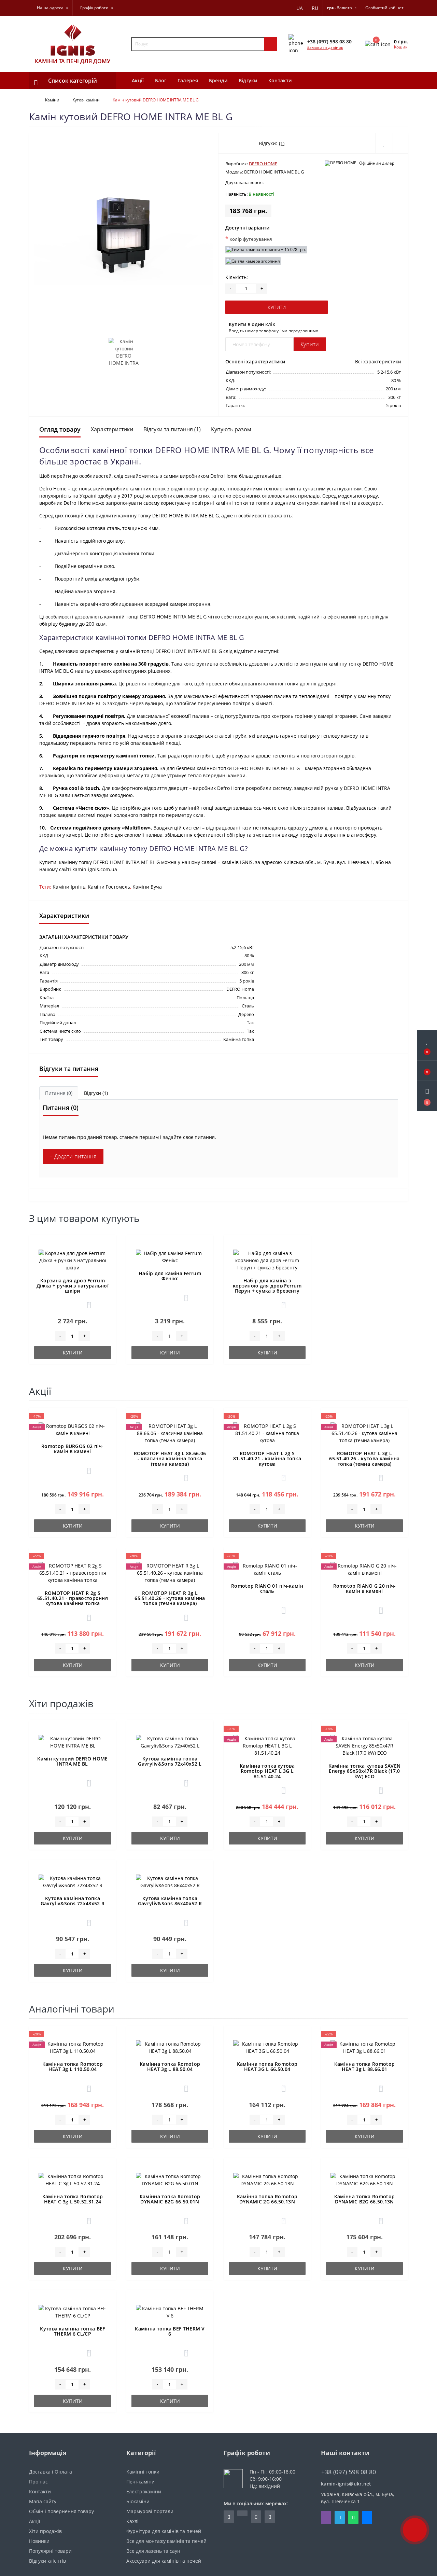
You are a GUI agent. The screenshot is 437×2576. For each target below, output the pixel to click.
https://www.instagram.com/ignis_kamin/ (256, 2517)
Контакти (280, 80)
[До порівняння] (107, 1258)
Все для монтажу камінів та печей (166, 2541)
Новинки (39, 2541)
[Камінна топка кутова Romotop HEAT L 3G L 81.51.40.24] (267, 1745)
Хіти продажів (45, 2531)
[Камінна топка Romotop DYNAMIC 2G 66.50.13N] (267, 2179)
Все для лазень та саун (153, 2551)
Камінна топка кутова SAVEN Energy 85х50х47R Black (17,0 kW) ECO (365, 1771)
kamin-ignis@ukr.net (346, 2484)
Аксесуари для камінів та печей (164, 2561)
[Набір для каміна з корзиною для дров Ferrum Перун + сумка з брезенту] (267, 1260)
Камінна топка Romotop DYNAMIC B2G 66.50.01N (170, 2199)
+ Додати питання (73, 1156)
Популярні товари (50, 2551)
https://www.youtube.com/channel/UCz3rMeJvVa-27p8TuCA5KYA (270, 2517)
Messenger (367, 2517)
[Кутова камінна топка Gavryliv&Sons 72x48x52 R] (73, 1881)
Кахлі (132, 2521)
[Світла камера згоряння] (253, 261)
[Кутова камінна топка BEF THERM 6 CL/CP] (73, 2312)
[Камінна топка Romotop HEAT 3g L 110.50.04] (73, 2047)
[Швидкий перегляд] (107, 1268)
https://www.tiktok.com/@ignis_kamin (242, 2513)
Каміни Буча (147, 887)
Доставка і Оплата (51, 2472)
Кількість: (237, 277)
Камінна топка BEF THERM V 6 (170, 2331)
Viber (326, 2517)
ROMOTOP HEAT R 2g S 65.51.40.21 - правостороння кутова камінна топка (73, 1598)
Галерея (188, 80)
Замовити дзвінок (325, 47)
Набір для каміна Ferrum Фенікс (170, 1276)
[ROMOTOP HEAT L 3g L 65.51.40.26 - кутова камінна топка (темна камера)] (365, 1432)
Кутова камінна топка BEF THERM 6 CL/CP (72, 2331)
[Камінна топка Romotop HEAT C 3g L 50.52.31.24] (73, 2179)
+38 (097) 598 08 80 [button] (349, 2472)
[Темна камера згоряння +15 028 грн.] (266, 250)
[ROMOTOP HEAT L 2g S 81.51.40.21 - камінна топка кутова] (267, 1432)
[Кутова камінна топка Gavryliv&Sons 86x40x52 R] (170, 1881)
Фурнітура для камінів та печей (164, 2531)
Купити (277, 307)
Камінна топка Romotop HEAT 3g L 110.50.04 (73, 2066)
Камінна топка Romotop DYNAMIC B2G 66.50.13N (364, 2199)
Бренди (218, 80)
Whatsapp (353, 2517)
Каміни (52, 100)
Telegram (340, 2517)
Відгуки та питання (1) (172, 429)
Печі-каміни (140, 2482)
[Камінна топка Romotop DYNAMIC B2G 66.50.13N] (365, 2179)
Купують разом (231, 429)
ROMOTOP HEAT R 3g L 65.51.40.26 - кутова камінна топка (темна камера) (170, 1598)
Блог (161, 80)
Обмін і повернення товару (61, 2511)
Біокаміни (138, 2501)
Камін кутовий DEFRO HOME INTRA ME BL (72, 1761)
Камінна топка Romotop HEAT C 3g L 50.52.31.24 (73, 2199)
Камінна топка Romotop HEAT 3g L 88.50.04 (170, 2066)
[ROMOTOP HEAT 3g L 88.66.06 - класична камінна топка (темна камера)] (170, 1432)
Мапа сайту (43, 2501)
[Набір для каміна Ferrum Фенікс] (170, 1256)
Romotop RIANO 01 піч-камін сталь (267, 1588)
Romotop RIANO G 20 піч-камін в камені (365, 1588)
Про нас (38, 2482)
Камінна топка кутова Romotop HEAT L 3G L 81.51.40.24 (267, 1771)
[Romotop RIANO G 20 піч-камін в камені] (365, 1568)
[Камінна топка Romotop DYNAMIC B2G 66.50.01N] (170, 2179)
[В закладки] (107, 1245)
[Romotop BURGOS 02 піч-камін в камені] (73, 1429)
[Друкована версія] (271, 183)
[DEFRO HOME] (341, 163)
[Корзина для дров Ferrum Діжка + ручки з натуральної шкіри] (73, 1260)
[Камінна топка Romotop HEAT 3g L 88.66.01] (365, 2047)
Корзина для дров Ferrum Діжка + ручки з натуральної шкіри (73, 1286)
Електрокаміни (144, 2491)
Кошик (401, 47)
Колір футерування (249, 239)
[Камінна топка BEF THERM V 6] (170, 2312)
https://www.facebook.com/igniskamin (229, 2517)
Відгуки (248, 80)
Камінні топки (143, 2472)
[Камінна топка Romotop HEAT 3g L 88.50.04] (170, 2047)
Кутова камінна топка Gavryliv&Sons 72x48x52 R (73, 1901)
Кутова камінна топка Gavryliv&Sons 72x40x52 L (170, 1761)
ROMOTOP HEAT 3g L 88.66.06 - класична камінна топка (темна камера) (170, 1459)
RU (315, 8)
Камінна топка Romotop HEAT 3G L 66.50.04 (267, 2066)
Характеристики (112, 429)
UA (300, 8)
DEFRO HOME (263, 164)
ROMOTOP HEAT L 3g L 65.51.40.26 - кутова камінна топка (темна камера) (364, 1459)
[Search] (271, 44)
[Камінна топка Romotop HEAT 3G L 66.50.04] (267, 2047)
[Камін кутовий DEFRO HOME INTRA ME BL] (73, 1742)
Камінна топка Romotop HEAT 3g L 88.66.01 (364, 2066)
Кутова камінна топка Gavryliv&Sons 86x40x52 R (170, 1901)
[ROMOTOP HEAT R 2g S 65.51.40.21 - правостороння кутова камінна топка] (73, 1572)
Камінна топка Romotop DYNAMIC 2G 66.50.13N (267, 2199)
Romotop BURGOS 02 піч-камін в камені (73, 1449)
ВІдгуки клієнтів (47, 2561)
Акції (138, 80)
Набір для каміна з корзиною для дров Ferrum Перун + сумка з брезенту (267, 1286)
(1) (282, 143)
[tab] (59, 1093)
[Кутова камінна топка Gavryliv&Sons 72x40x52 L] (170, 1742)
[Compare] (400, 143)
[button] (427, 1096)
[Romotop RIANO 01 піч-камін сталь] (267, 1568)
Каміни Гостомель (109, 887)
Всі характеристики (378, 361)
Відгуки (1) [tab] (96, 1093)
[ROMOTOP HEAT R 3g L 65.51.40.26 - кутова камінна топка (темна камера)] (170, 1572)
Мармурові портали (150, 2511)
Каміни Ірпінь (69, 887)
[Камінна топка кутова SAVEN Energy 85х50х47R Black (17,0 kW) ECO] (365, 1745)
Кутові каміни (86, 100)
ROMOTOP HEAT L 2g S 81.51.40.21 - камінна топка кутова (267, 1459)
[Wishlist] (384, 143)
